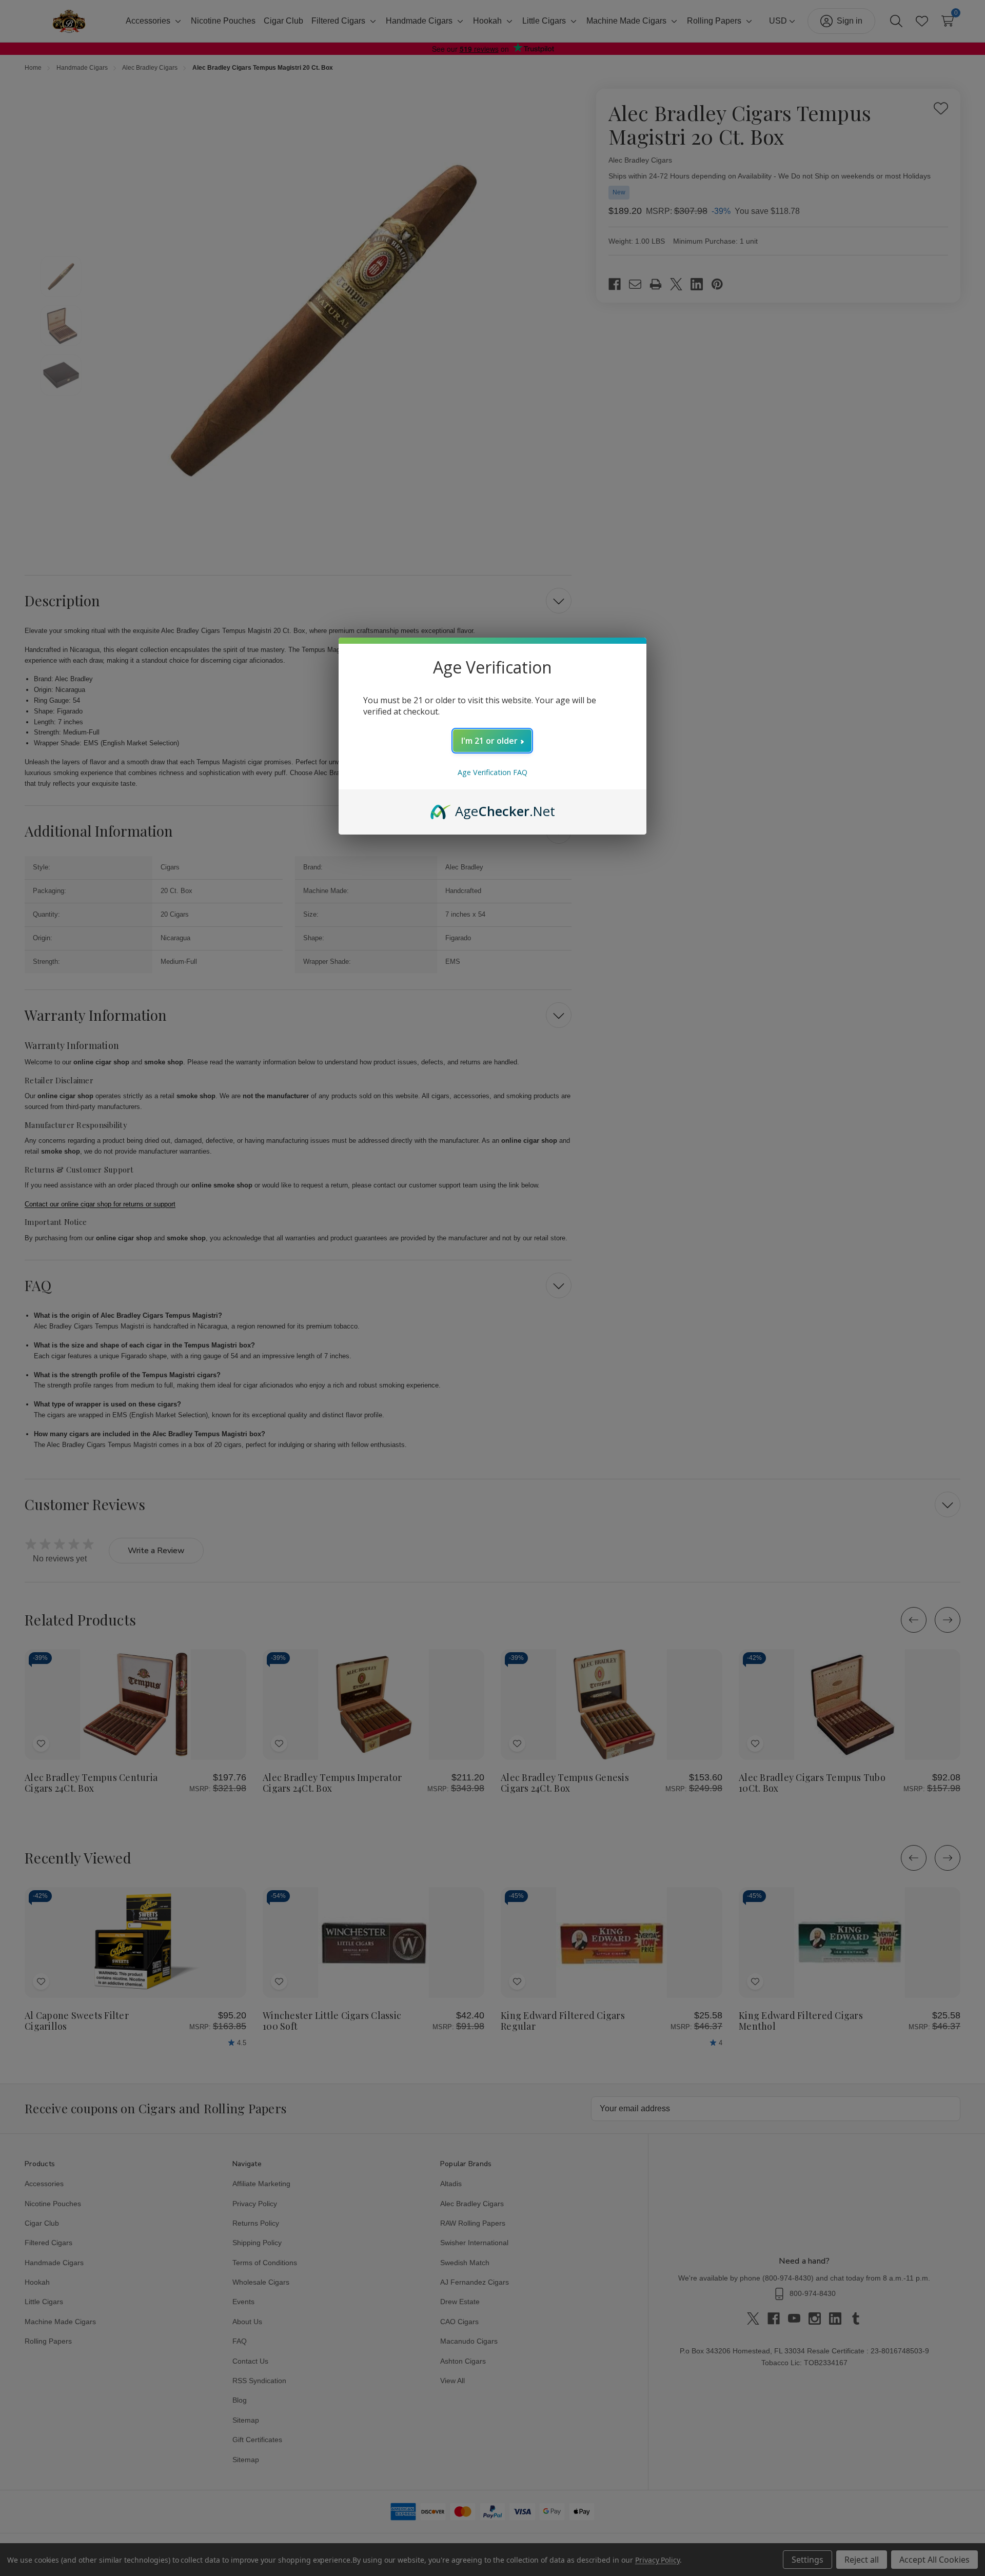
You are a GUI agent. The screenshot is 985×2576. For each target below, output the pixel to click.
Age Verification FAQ (493, 772)
